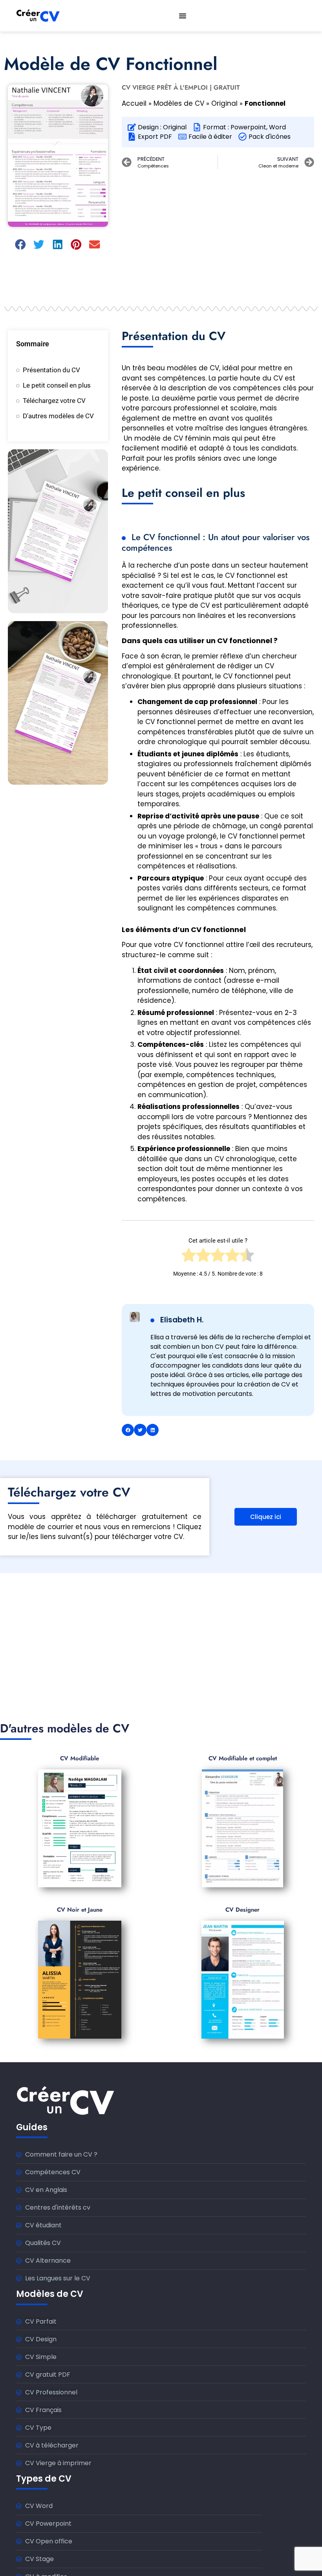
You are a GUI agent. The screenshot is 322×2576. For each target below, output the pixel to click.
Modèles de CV (179, 103)
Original (224, 103)
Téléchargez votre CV (54, 401)
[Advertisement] (218, 232)
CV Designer (242, 1910)
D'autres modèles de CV (58, 416)
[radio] (189, 1258)
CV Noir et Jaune (80, 1910)
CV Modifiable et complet (243, 1758)
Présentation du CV (51, 370)
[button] (21, 245)
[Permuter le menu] (183, 16)
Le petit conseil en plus (57, 385)
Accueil (134, 103)
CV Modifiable (80, 1758)
